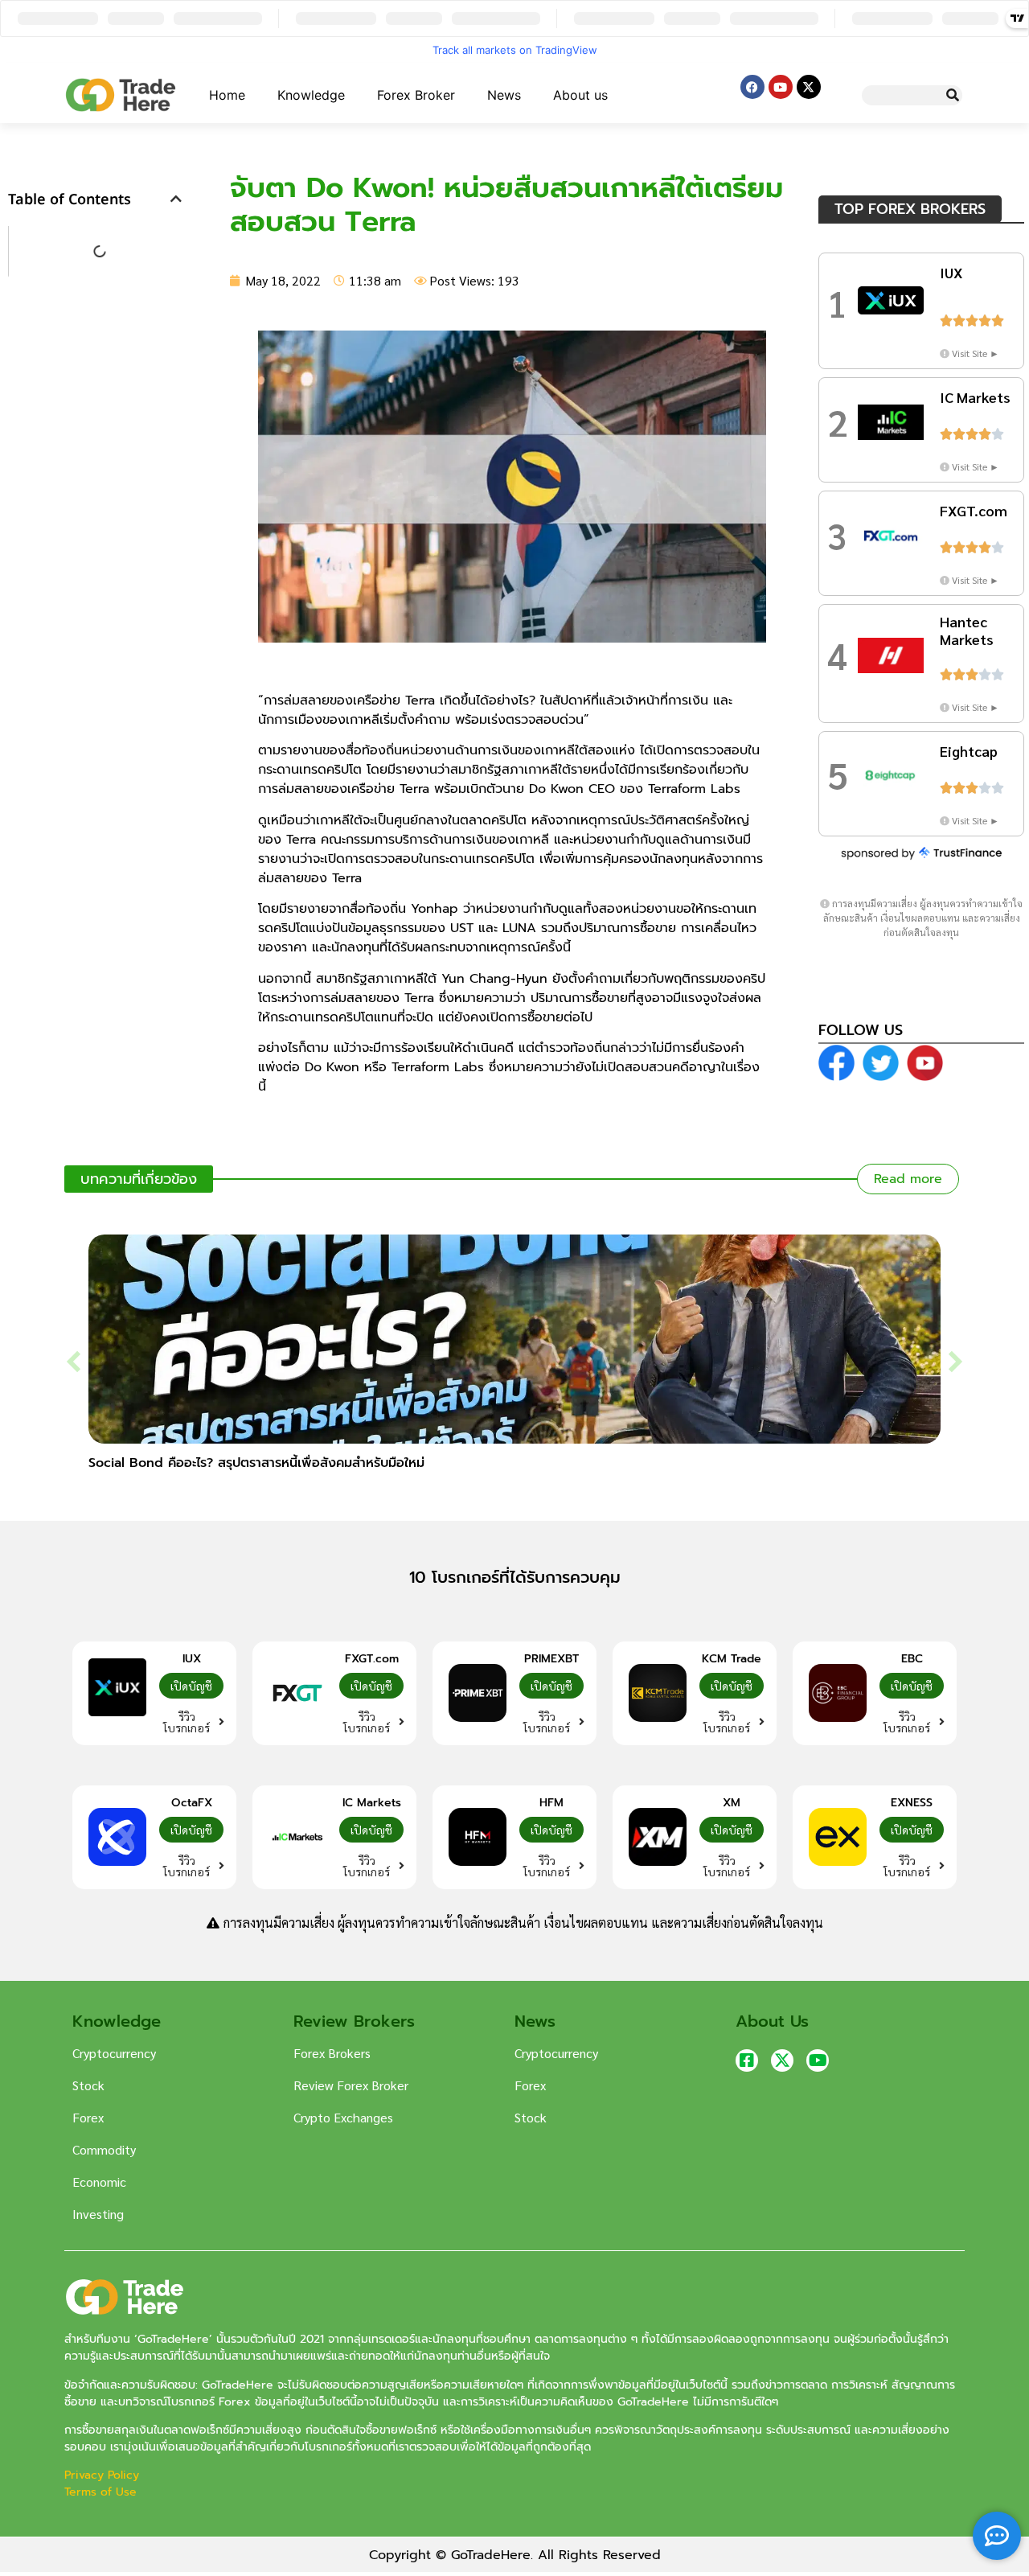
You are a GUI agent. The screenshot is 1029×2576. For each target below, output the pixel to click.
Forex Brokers (332, 2053)
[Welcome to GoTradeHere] (121, 95)
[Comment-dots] (997, 2536)
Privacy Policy (104, 2475)
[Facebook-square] (747, 2060)
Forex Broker (416, 95)
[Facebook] (752, 87)
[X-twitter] (809, 87)
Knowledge (311, 95)
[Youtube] (781, 87)
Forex (88, 2117)
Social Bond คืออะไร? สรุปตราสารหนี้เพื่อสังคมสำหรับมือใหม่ (256, 1463)
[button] (176, 199)
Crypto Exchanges (343, 2117)
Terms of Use (100, 2492)
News (504, 95)
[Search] (952, 95)
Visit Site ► (976, 353)
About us (580, 95)
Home (227, 95)
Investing (98, 2214)
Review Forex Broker (351, 2085)
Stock (88, 2085)
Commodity (104, 2149)
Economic (99, 2182)
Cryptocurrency (114, 2053)
